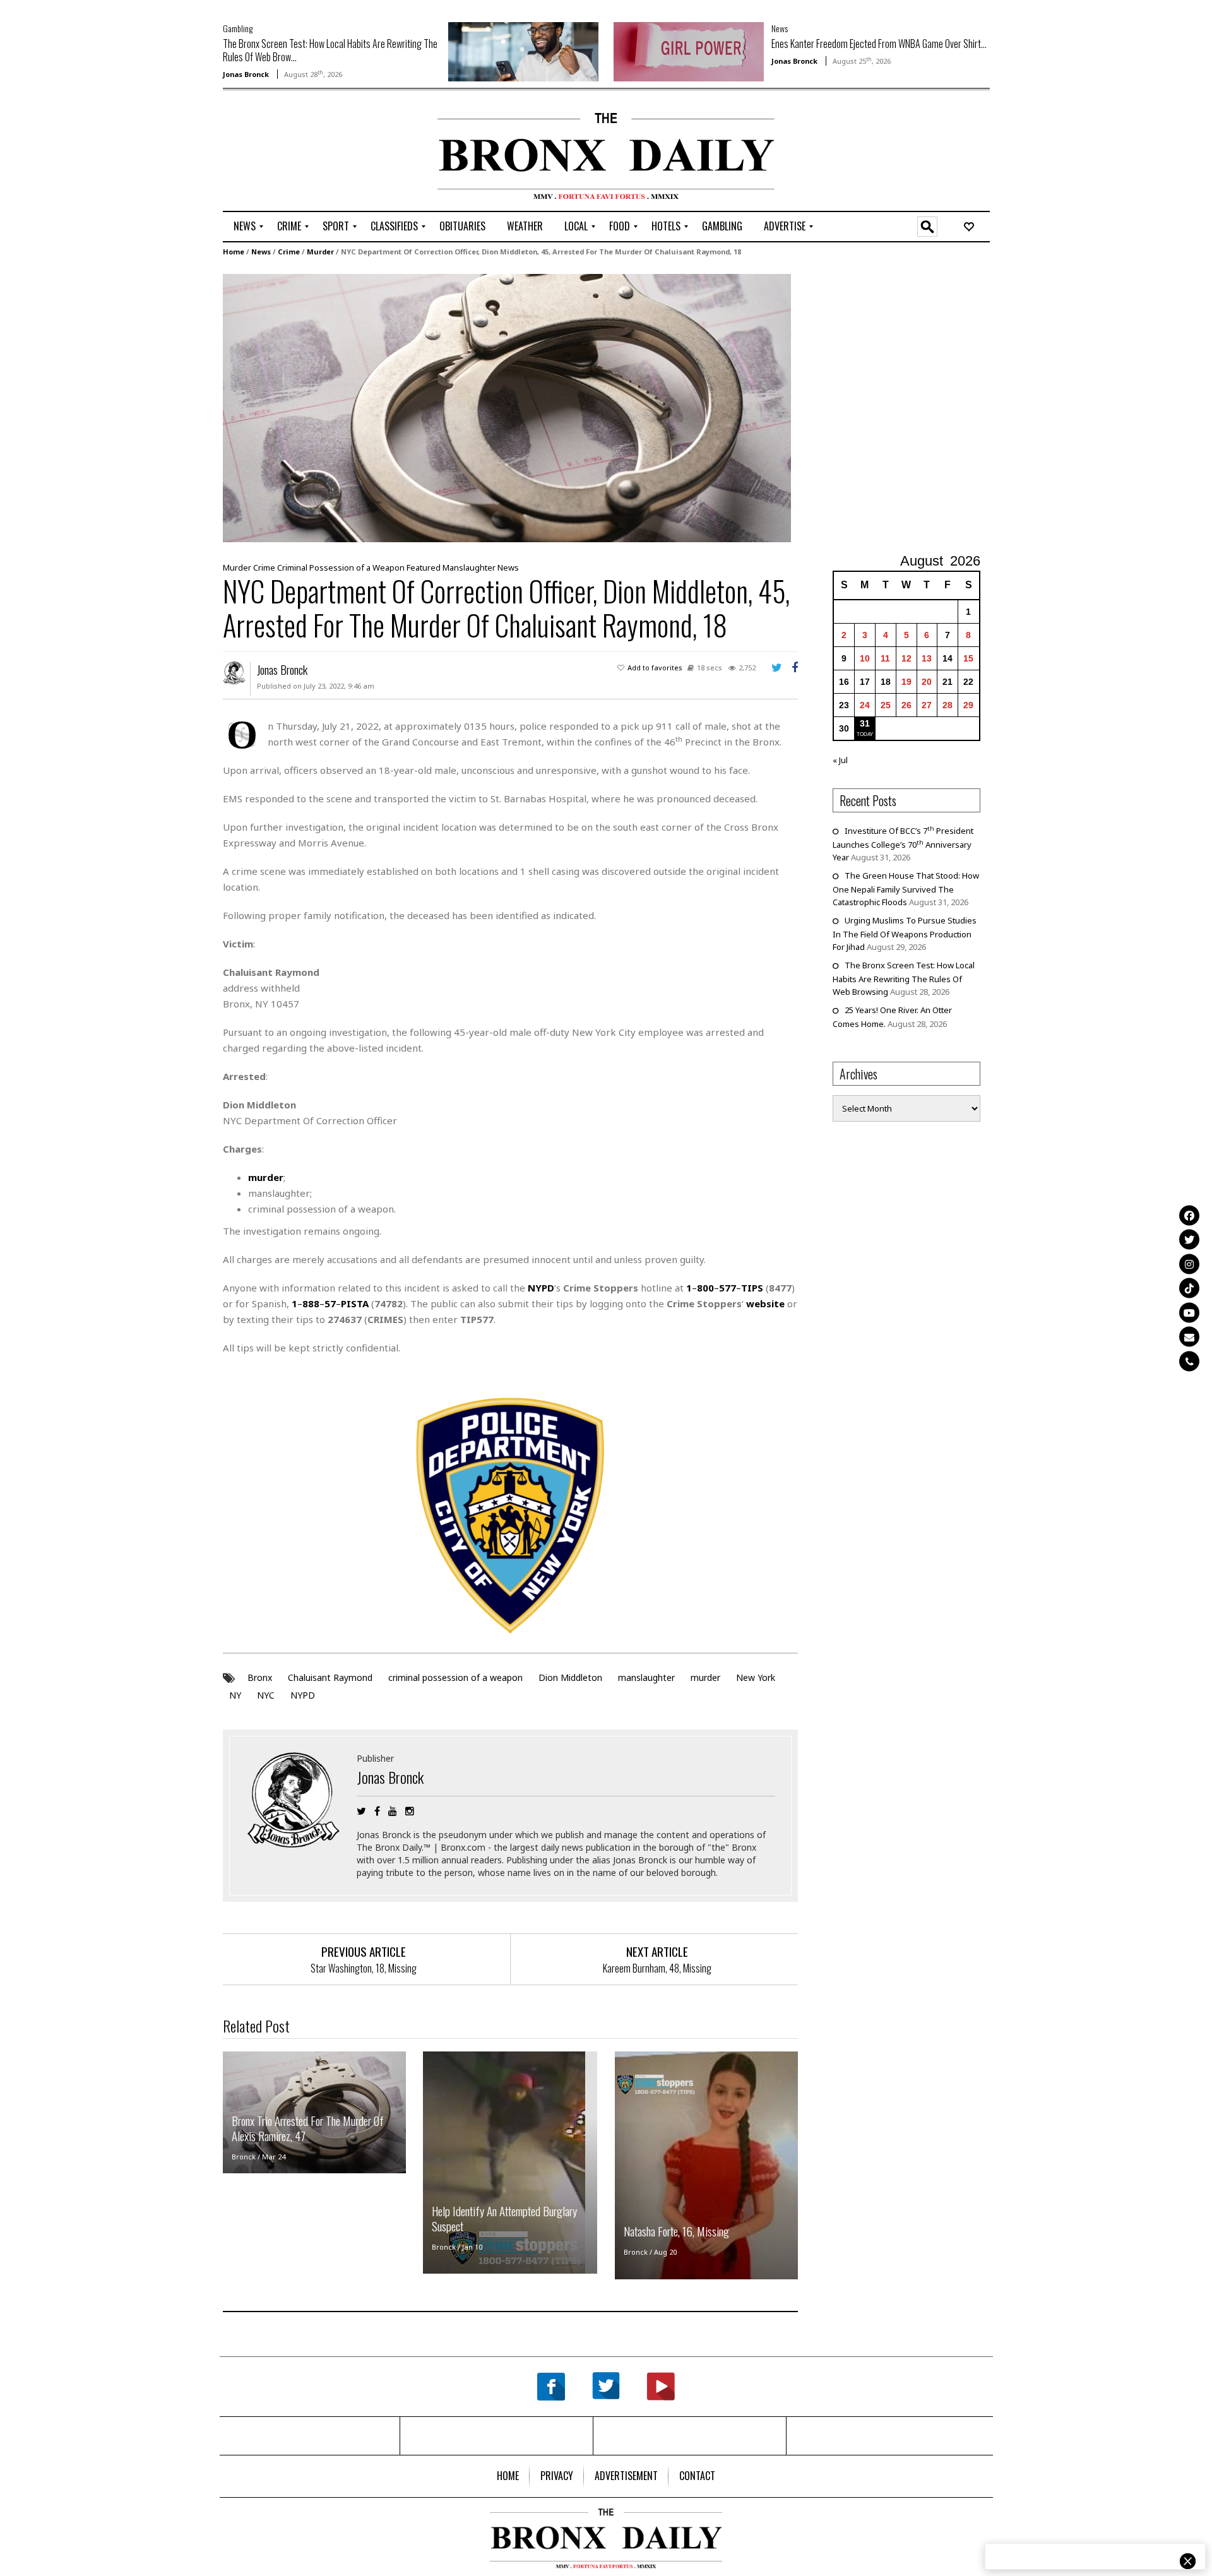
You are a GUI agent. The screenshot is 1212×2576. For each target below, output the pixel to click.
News (780, 28)
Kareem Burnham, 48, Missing (657, 1968)
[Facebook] (1189, 1215)
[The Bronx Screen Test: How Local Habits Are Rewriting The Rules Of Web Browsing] (523, 50)
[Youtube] (1189, 1312)
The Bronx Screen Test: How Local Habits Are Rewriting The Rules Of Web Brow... (330, 50)
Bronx (260, 1677)
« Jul (840, 760)
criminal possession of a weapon (455, 1677)
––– (725, 1288)
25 (886, 705)
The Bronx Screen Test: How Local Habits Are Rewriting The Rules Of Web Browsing (904, 978)
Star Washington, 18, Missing (364, 1968)
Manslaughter (469, 567)
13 (927, 658)
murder (705, 1677)
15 (968, 658)
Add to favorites (655, 668)
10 (865, 658)
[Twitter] (1189, 1240)
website (765, 1303)
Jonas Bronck (246, 74)
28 (948, 705)
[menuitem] (245, 227)
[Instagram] (1189, 1264)
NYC (266, 1695)
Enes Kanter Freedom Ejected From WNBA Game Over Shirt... (879, 44)
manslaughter (646, 1677)
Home (234, 252)
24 (865, 705)
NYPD (303, 1695)
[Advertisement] (297, 152)
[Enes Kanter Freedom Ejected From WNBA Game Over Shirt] (689, 50)
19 (906, 682)
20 (927, 682)
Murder (320, 252)
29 (968, 705)
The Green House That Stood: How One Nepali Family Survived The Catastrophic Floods (906, 889)
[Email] (1189, 1337)
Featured (424, 567)
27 (927, 705)
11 (885, 658)
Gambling (238, 28)
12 (906, 658)
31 (865, 723)
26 (906, 705)
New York (756, 1677)
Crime (289, 252)
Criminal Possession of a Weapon (341, 567)
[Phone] (1189, 1361)
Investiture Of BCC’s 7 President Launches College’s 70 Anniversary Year (903, 844)
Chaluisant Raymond (330, 1677)
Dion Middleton (570, 1677)
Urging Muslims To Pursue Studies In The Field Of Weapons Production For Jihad (905, 934)
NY (235, 1695)
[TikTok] (1189, 1288)
